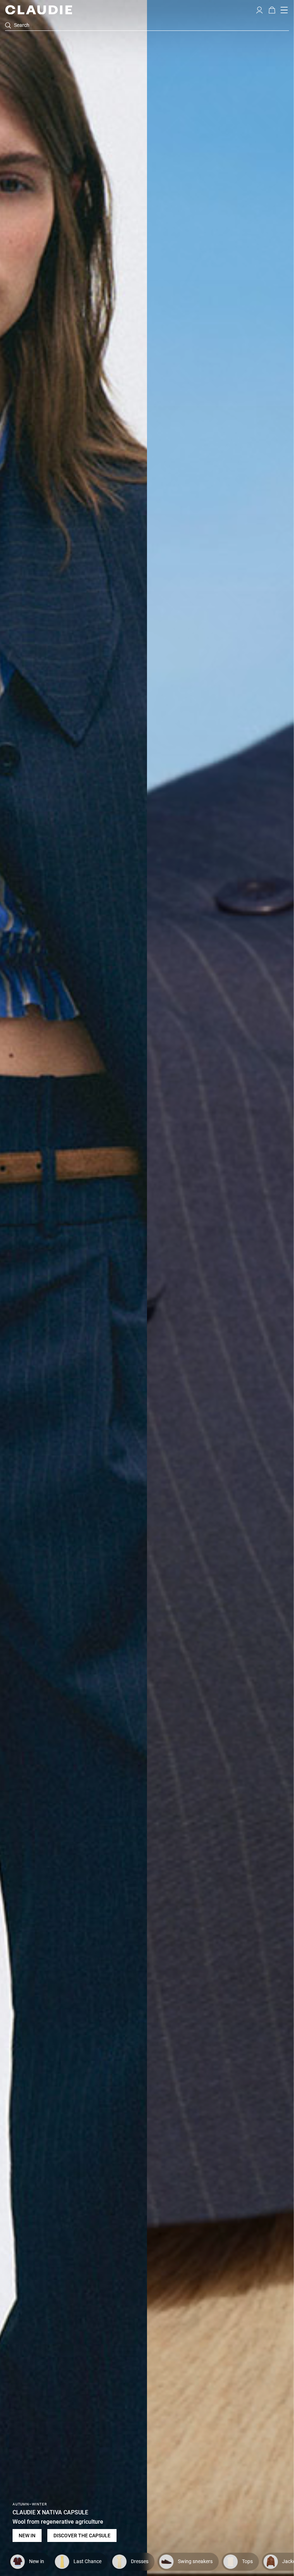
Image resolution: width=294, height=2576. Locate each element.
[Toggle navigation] (284, 10)
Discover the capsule (82, 2536)
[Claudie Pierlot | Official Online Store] (39, 10)
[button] (259, 9)
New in (27, 2536)
